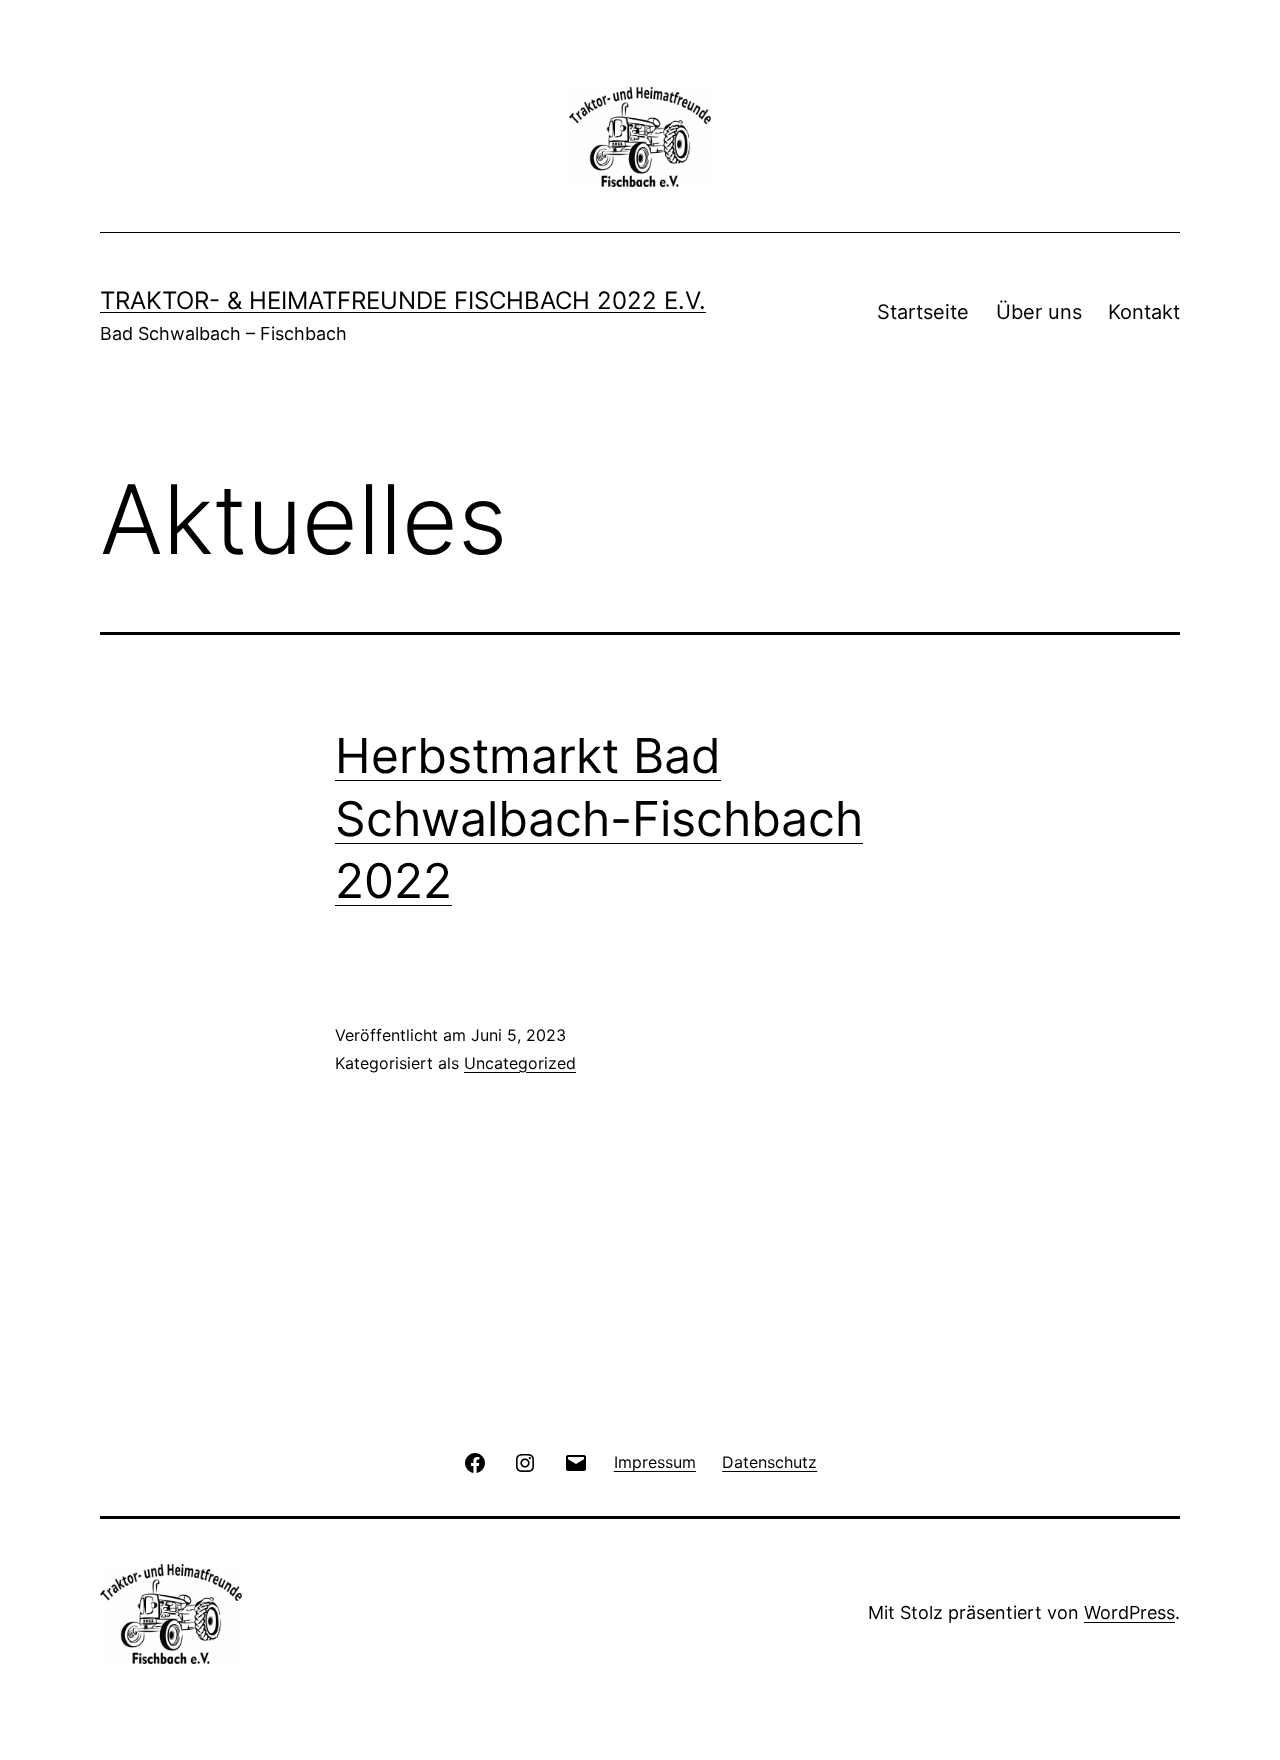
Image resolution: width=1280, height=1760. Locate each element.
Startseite (923, 312)
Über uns (1039, 312)
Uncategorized (520, 1063)
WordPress (1129, 1612)
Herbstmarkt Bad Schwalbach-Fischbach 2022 (599, 818)
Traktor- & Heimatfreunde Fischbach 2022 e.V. (403, 300)
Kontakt (1144, 312)
